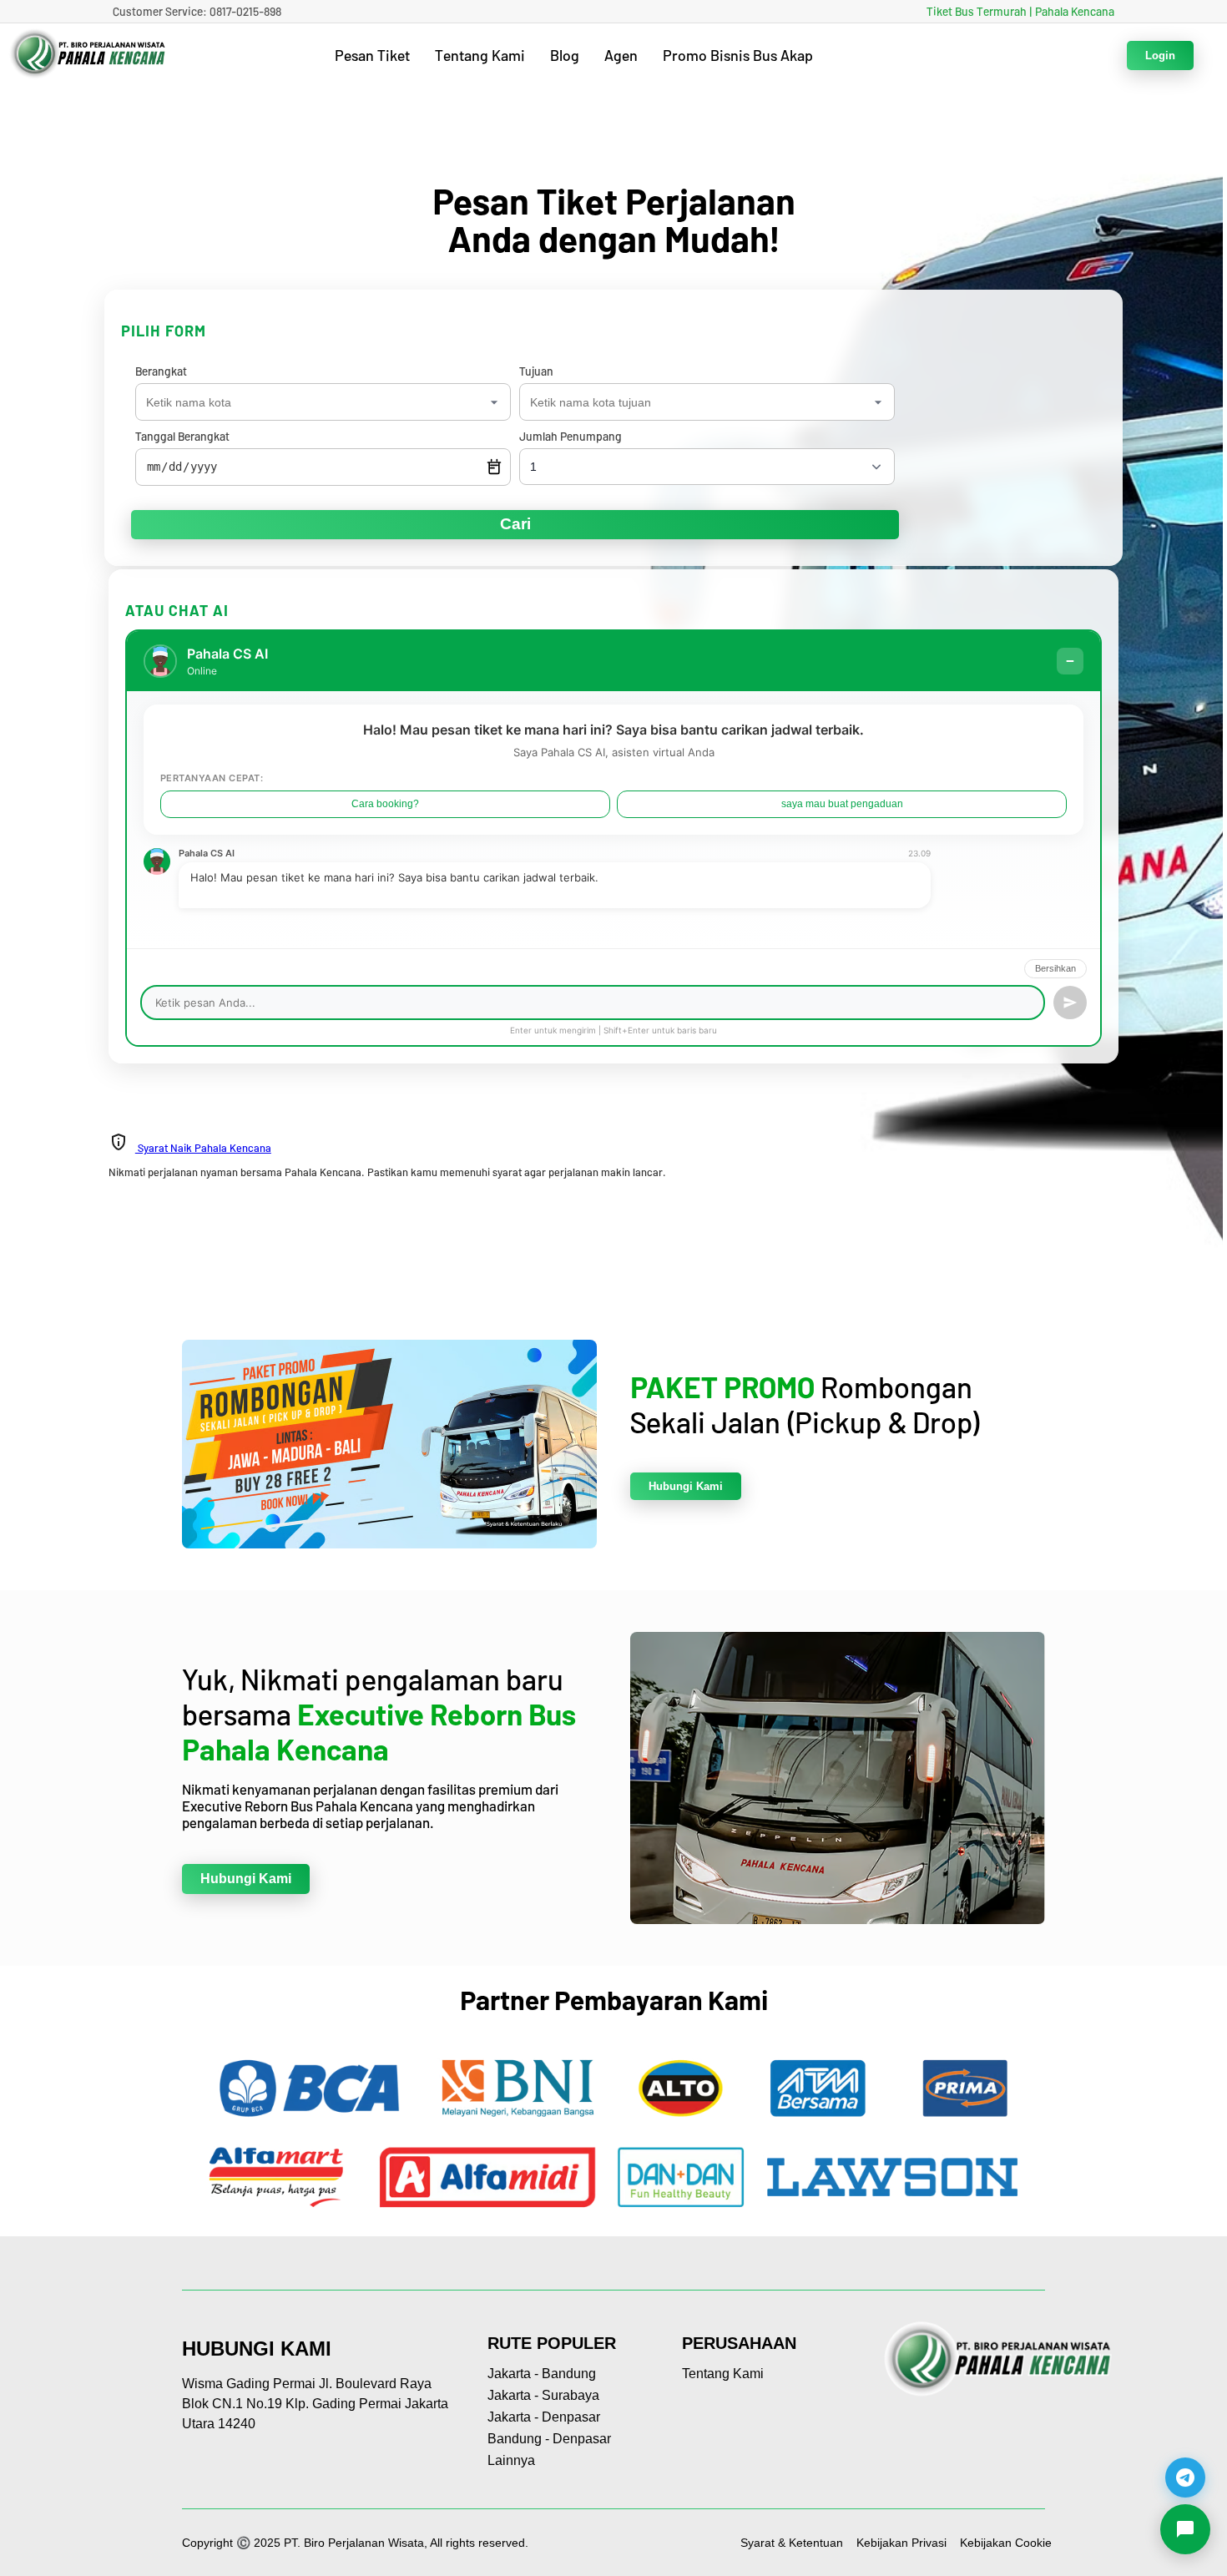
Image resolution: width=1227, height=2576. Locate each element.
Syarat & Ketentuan (792, 2543)
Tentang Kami (480, 55)
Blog (565, 55)
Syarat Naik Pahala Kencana (203, 1148)
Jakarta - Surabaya (543, 2395)
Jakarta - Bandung (542, 2374)
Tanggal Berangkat (182, 436)
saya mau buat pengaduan (842, 804)
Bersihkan (1055, 968)
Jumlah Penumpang (571, 436)
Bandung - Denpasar (549, 2439)
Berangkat (161, 371)
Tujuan (536, 371)
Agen (621, 55)
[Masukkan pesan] (1070, 1003)
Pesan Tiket (372, 55)
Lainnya (511, 2460)
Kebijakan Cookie (1006, 2543)
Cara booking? (385, 804)
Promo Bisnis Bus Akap (738, 55)
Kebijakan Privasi (901, 2543)
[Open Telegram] (1185, 2472)
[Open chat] (1185, 2534)
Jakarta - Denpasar (544, 2417)
